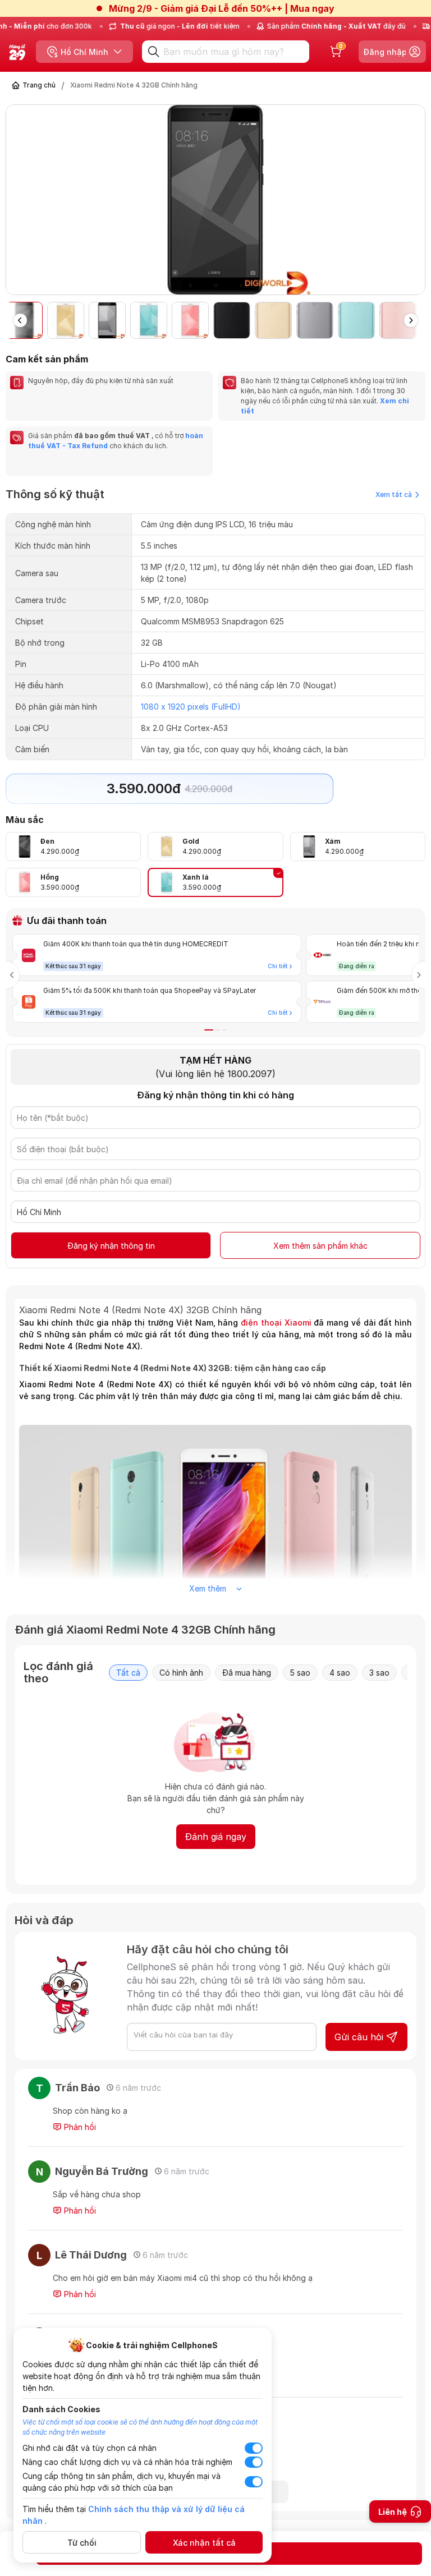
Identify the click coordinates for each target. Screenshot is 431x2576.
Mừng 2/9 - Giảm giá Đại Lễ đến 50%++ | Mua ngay (222, 8)
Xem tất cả (394, 495)
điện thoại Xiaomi (276, 1323)
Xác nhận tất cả (204, 2543)
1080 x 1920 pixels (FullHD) (191, 707)
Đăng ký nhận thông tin (111, 1246)
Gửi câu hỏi (359, 2037)
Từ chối (82, 2543)
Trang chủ (39, 85)
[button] (416, 204)
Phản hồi (79, 2127)
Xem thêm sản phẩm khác (320, 1246)
